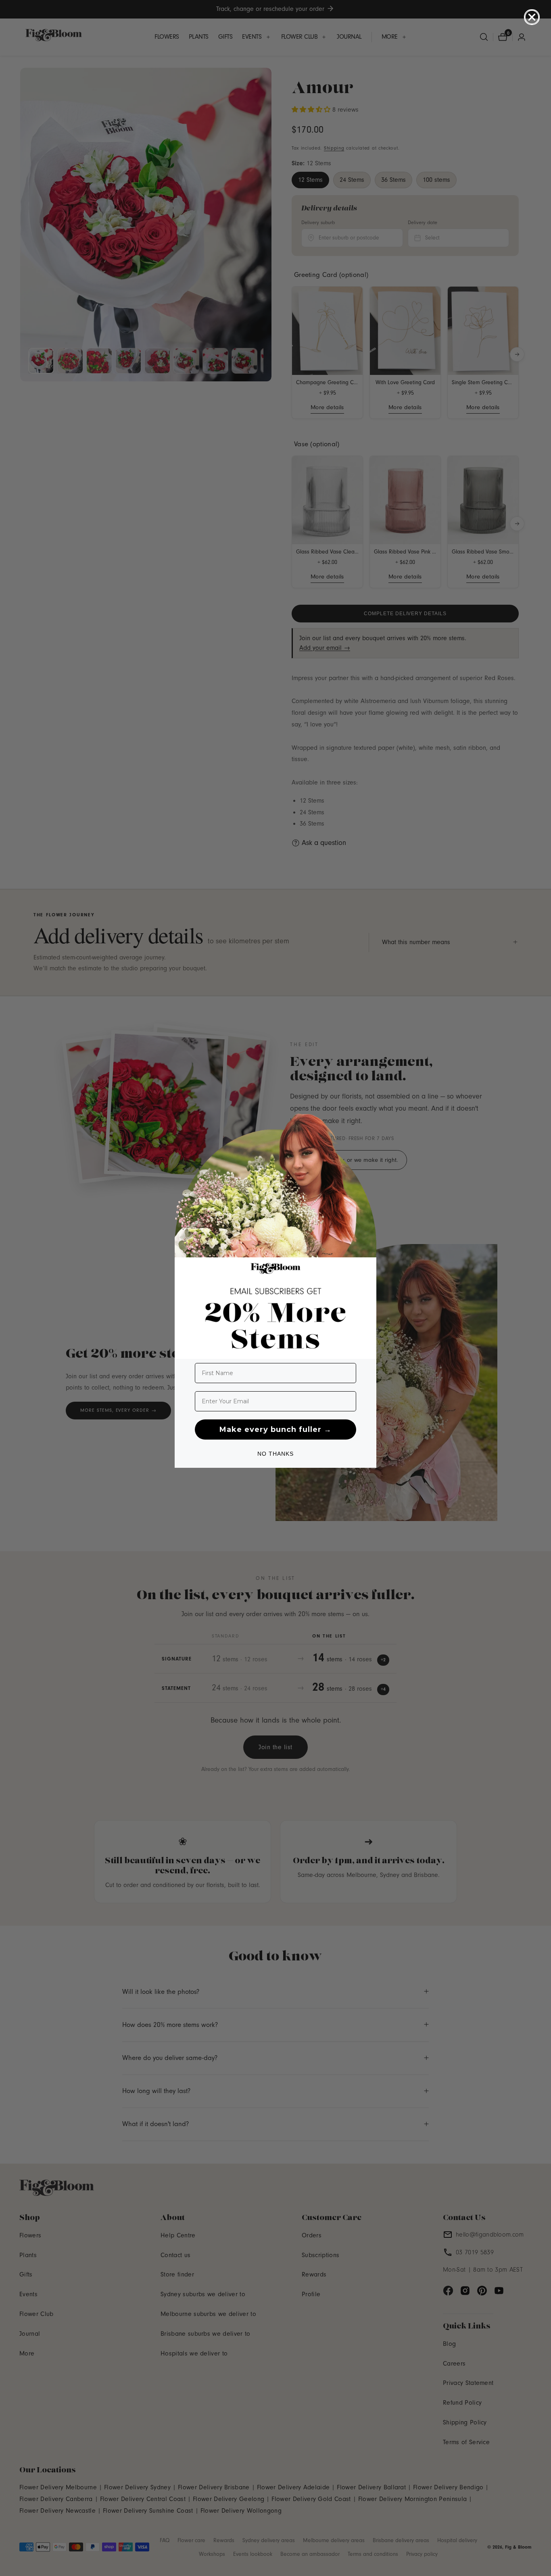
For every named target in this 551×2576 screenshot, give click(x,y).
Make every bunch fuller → (275, 1429)
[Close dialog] (532, 17)
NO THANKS (275, 1454)
